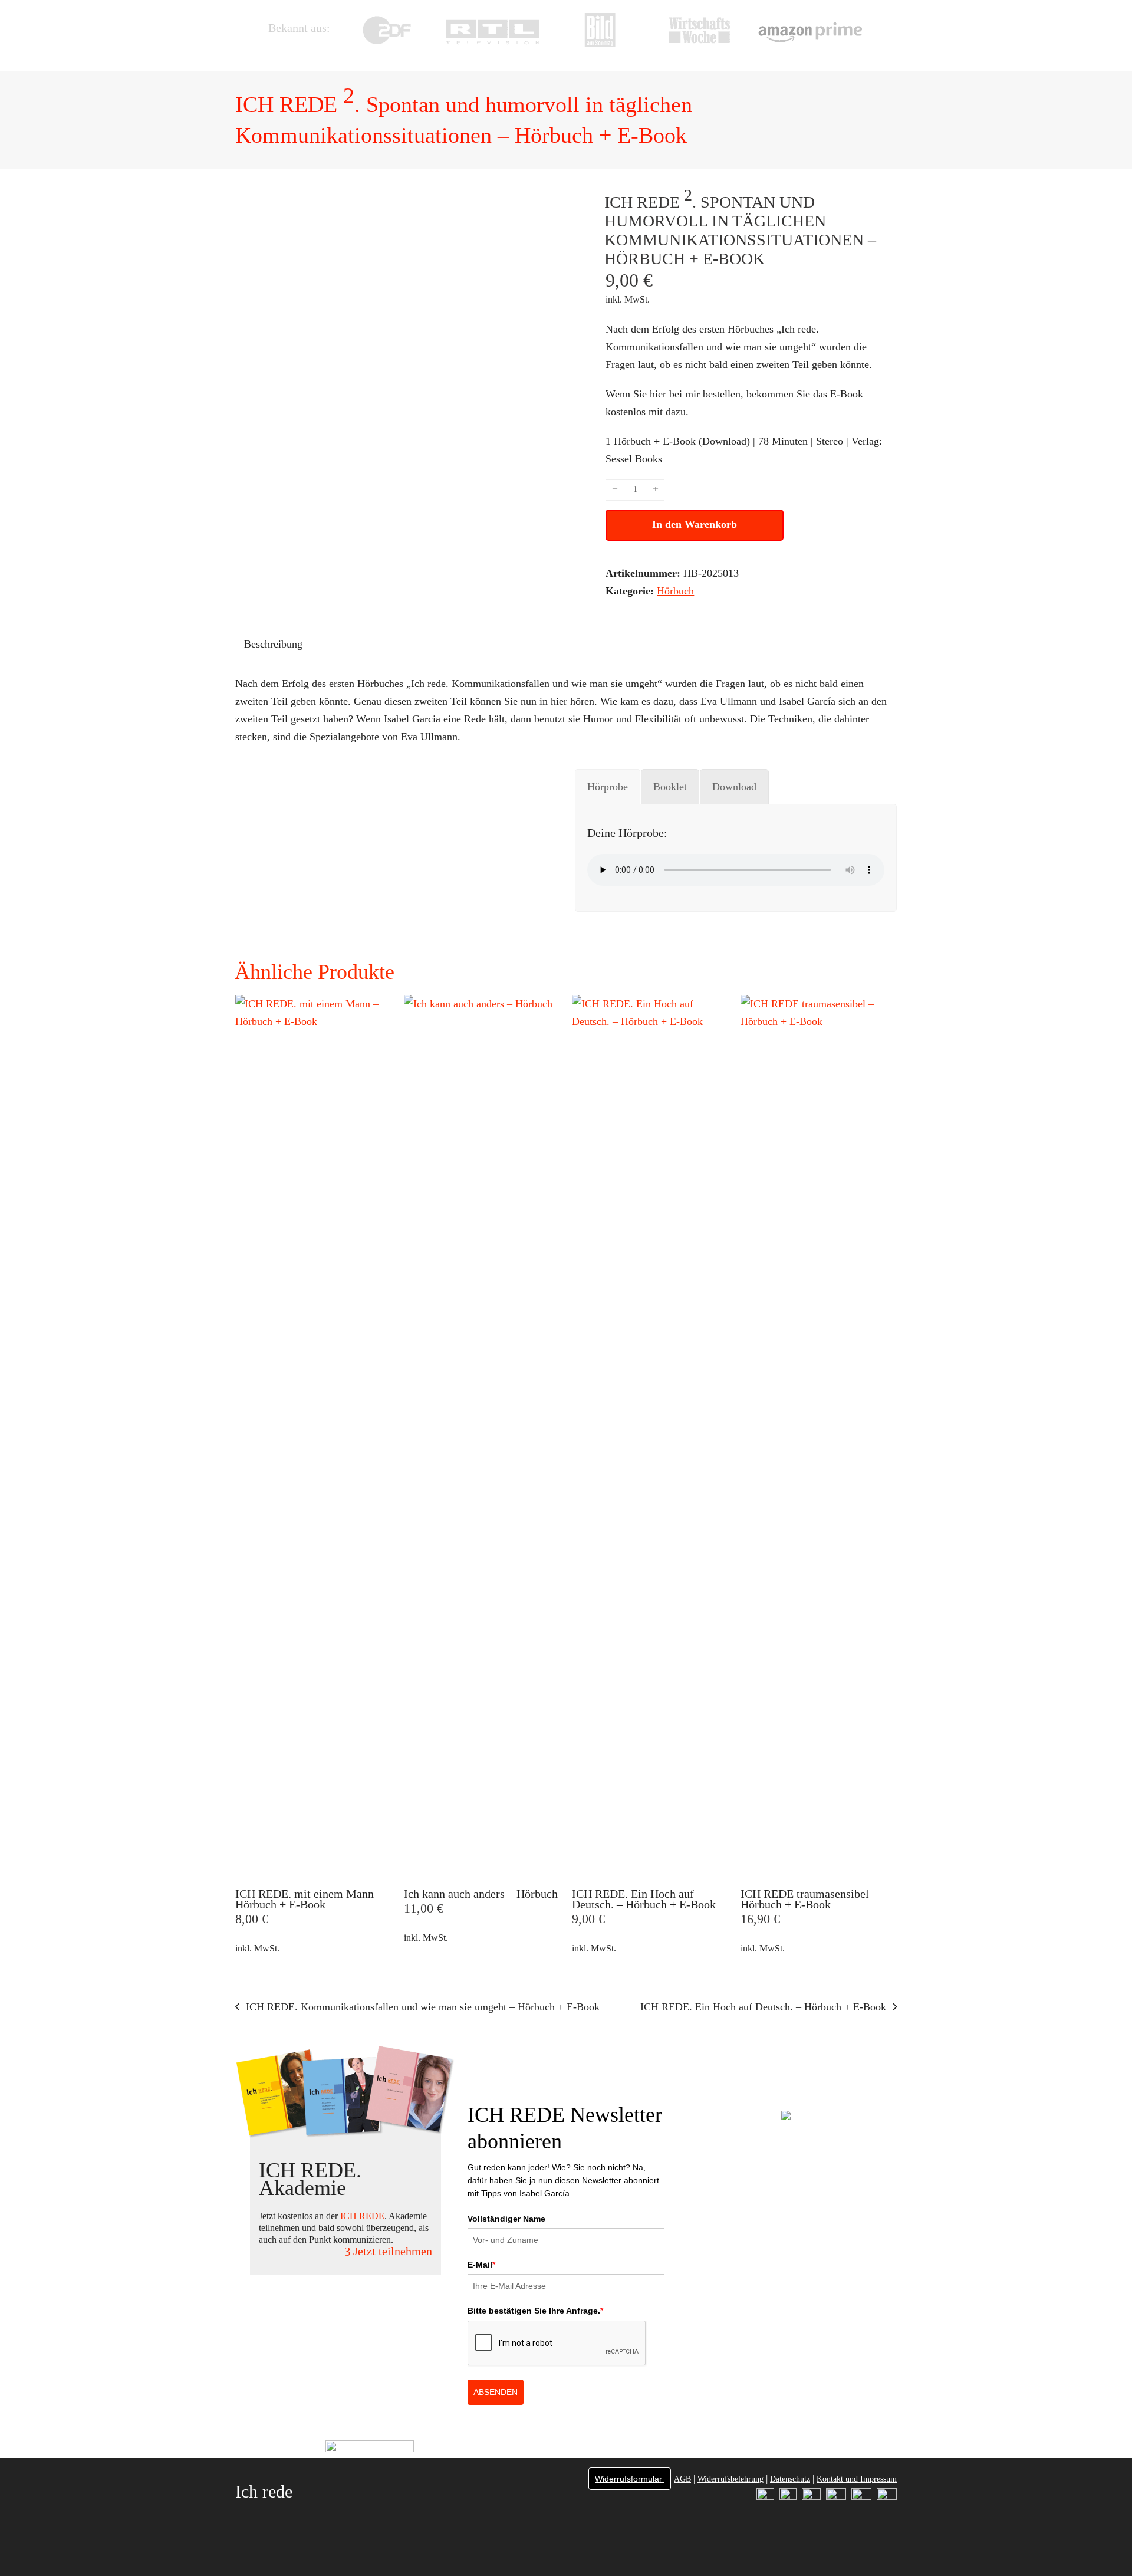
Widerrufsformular (630, 2479)
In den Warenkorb (695, 524)
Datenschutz (790, 2479)
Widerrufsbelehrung (730, 2479)
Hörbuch (675, 591)
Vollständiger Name (506, 2219)
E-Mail (481, 2265)
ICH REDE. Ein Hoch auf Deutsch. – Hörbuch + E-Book (763, 2008)
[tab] (608, 787)
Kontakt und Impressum (857, 2479)
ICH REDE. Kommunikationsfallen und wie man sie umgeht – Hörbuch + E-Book (417, 2008)
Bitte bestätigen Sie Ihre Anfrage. (535, 2311)
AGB (682, 2479)
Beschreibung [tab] (273, 644)
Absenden (496, 2392)
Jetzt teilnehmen (393, 2251)
